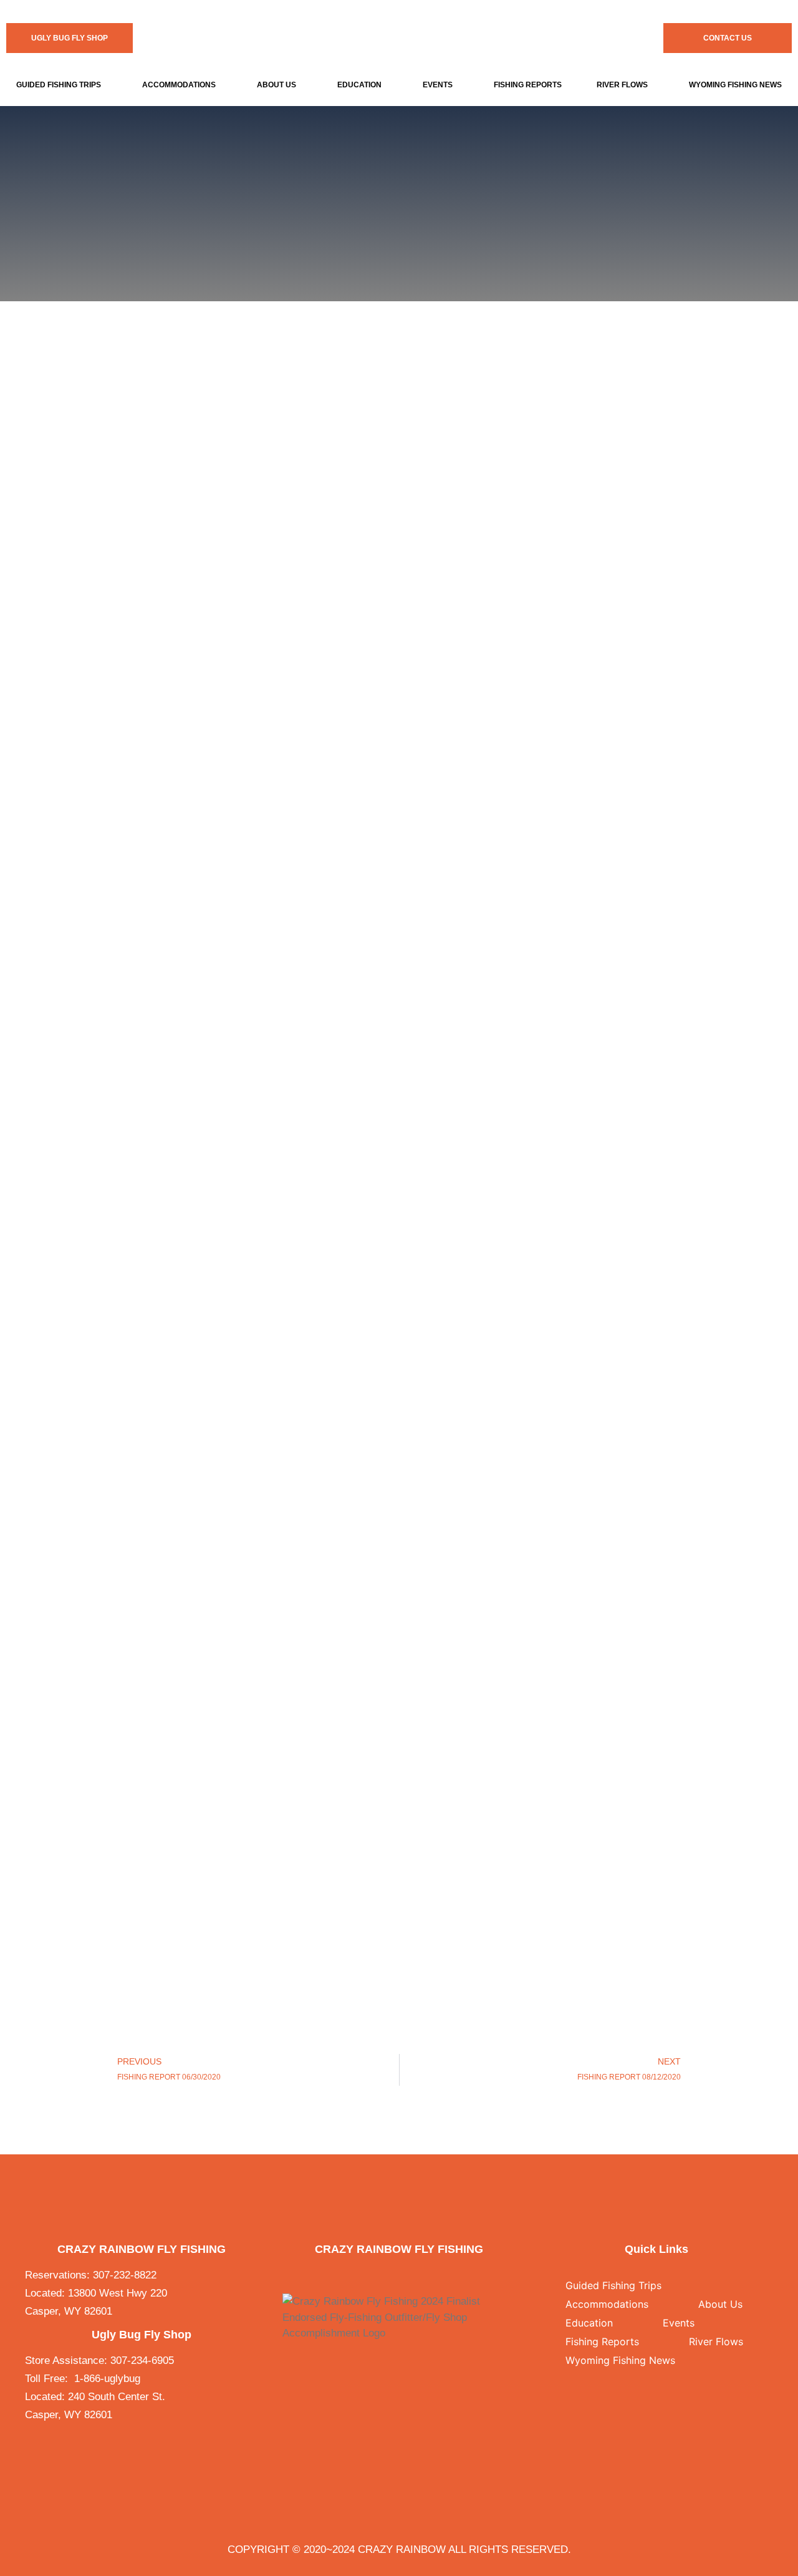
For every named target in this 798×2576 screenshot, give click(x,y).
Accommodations (179, 85)
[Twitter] (390, 2275)
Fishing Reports (528, 85)
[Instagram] (407, 2275)
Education (359, 85)
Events (438, 85)
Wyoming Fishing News (620, 2360)
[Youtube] (425, 2275)
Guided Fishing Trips (59, 85)
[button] (61, 85)
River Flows (622, 85)
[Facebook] (373, 2275)
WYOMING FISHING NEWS (735, 85)
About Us (276, 85)
